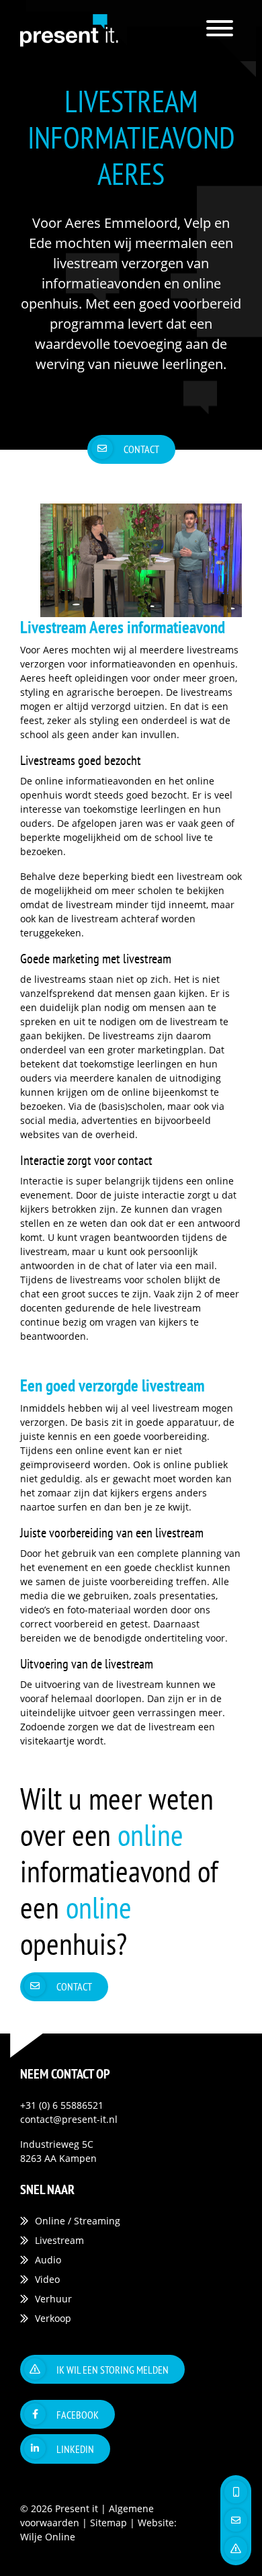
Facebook (78, 2415)
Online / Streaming (78, 2221)
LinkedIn (75, 2449)
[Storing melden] (236, 2548)
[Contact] (236, 2520)
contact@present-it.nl (69, 2119)
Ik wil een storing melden (113, 2370)
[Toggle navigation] (220, 31)
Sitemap (108, 2523)
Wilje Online (48, 2537)
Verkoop (53, 2318)
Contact (141, 449)
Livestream (59, 2240)
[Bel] (236, 2492)
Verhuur (53, 2299)
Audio (48, 2260)
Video (47, 2279)
